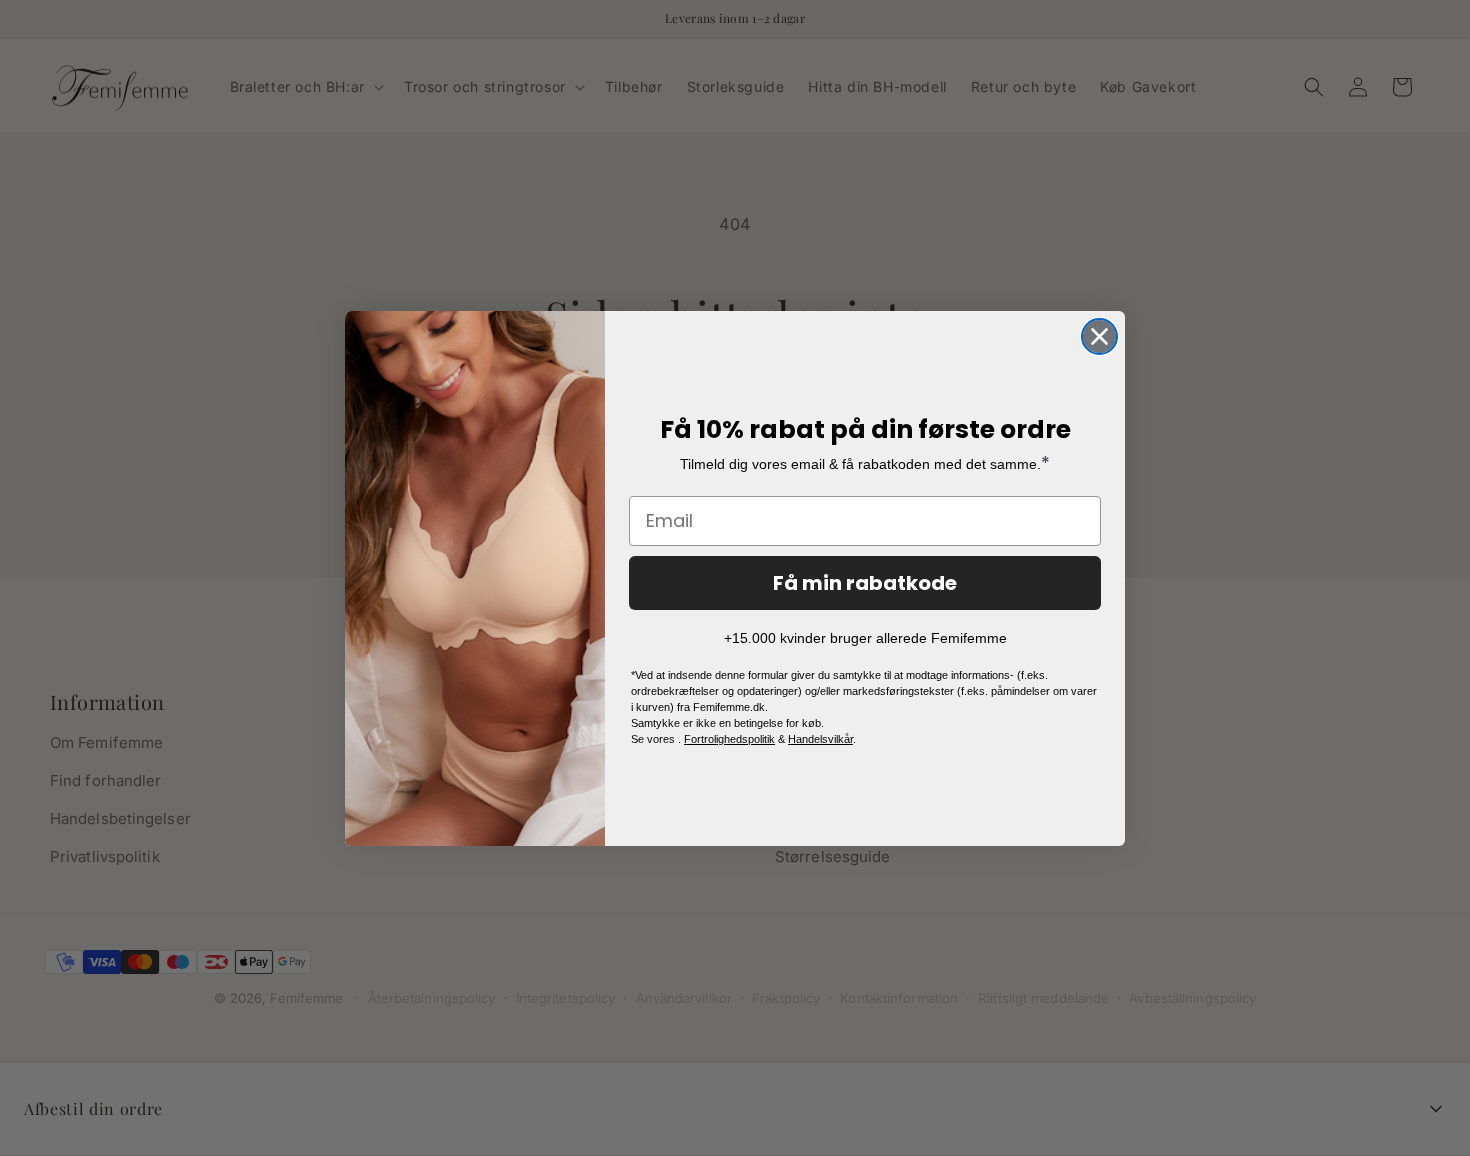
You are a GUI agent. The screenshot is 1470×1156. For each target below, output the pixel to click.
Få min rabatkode (865, 583)
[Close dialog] (1099, 336)
